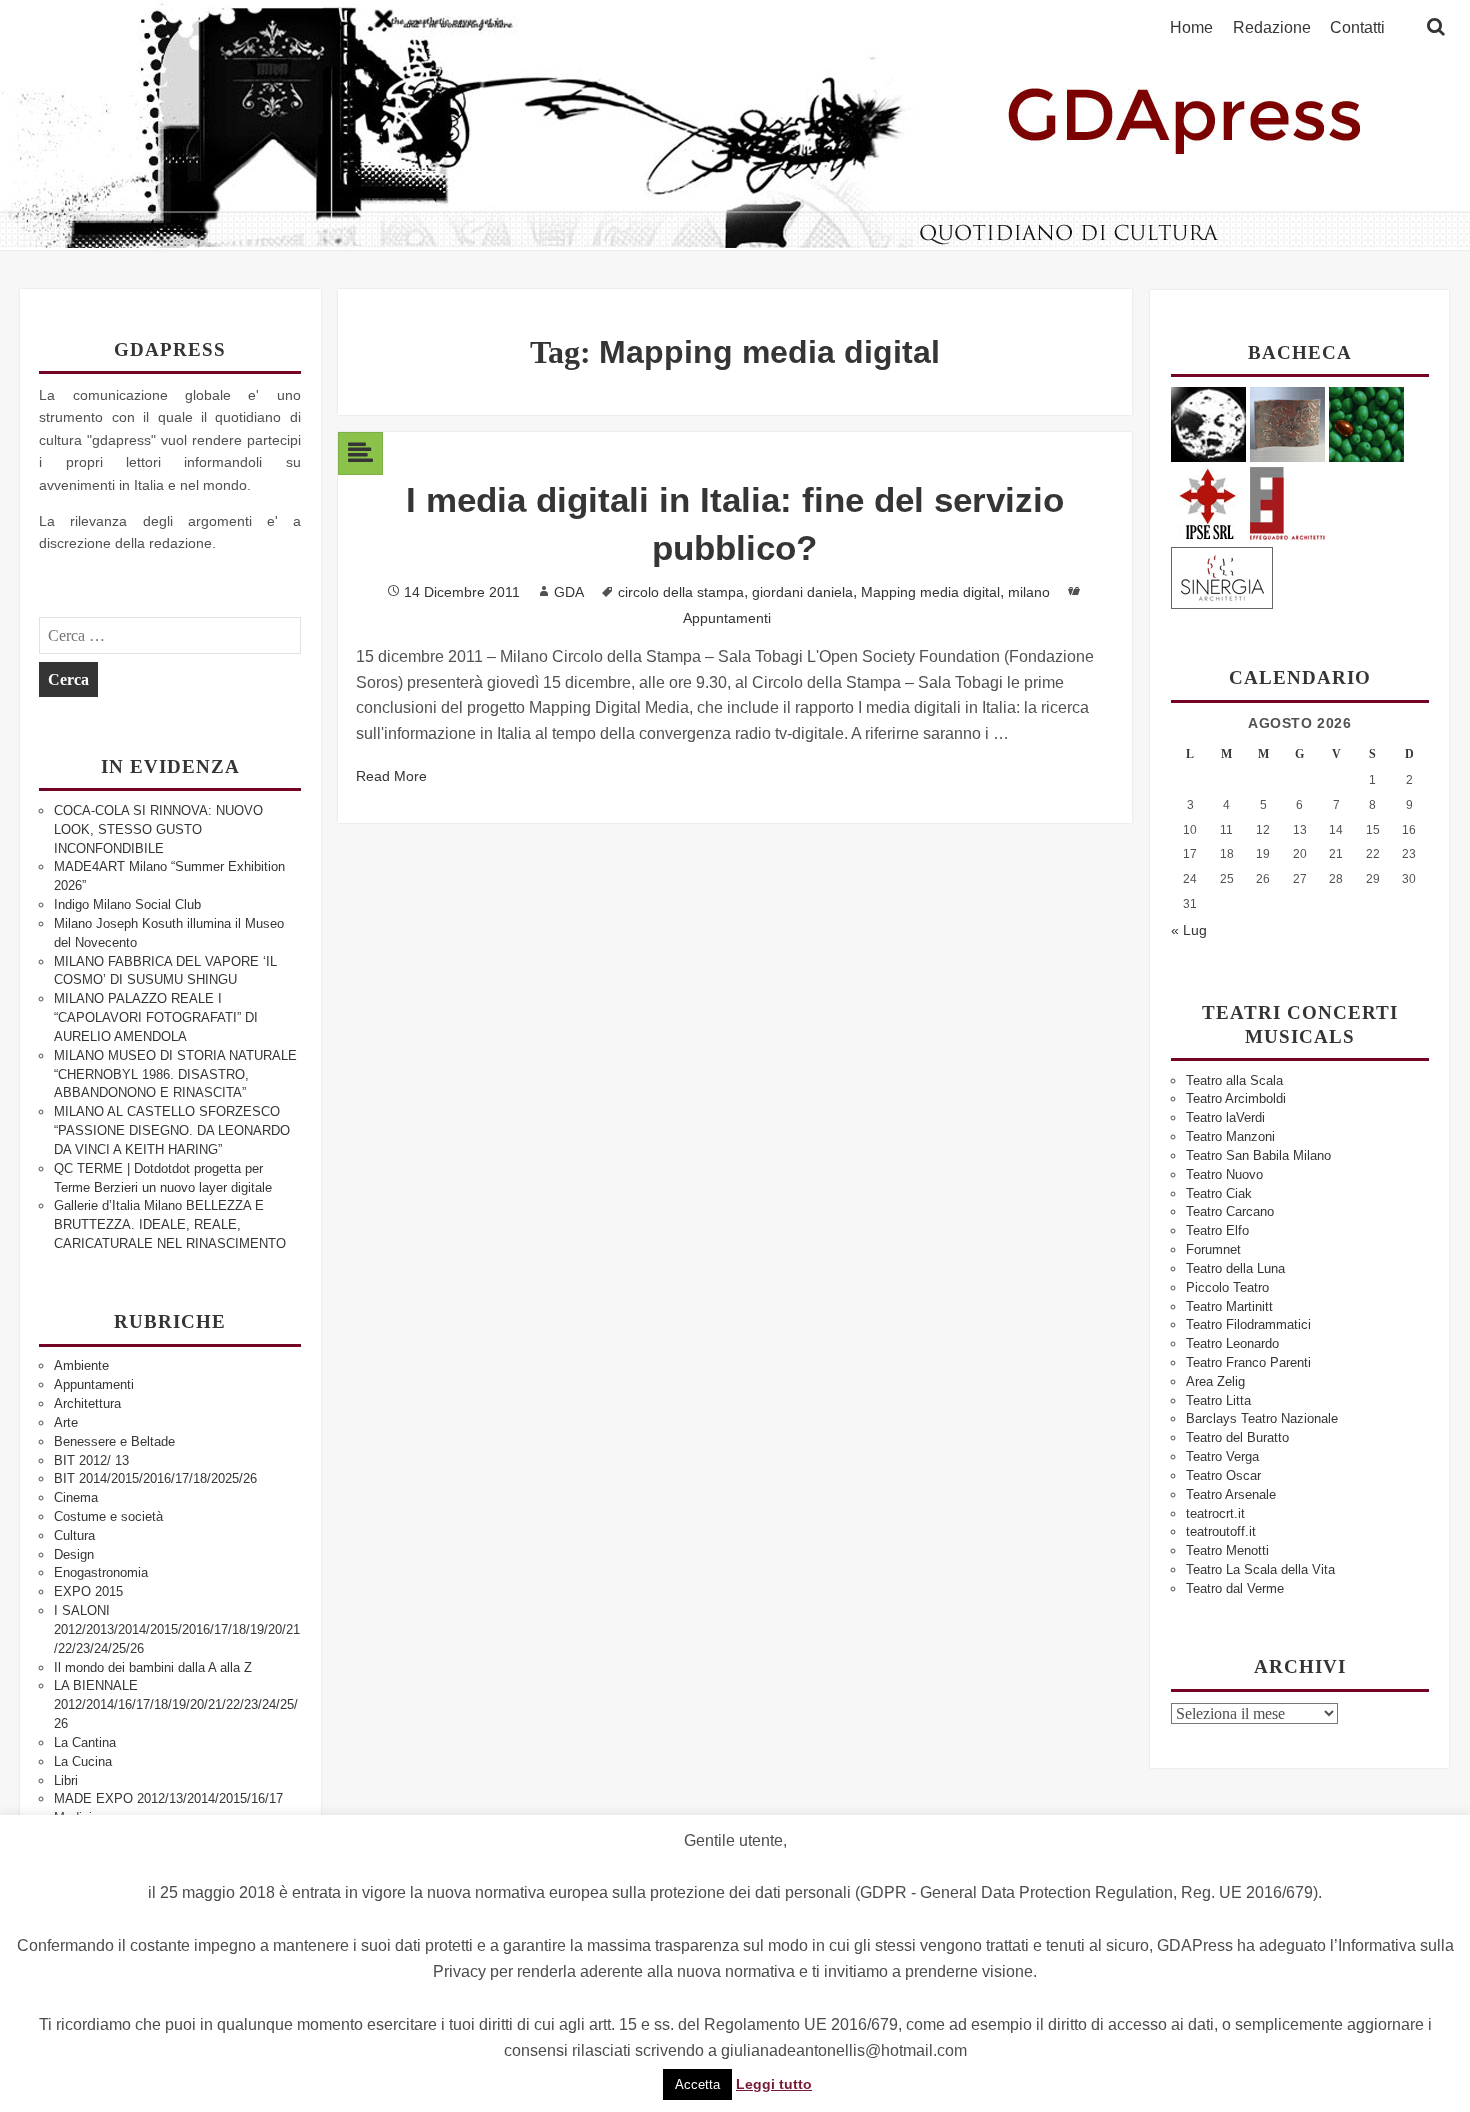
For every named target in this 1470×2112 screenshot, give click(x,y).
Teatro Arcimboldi (1236, 1098)
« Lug (1189, 930)
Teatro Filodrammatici (1248, 1324)
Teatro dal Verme (1235, 1588)
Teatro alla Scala (1234, 1080)
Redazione (1272, 28)
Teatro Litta (1218, 1400)
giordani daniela (802, 592)
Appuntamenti (94, 1384)
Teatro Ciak (1219, 1193)
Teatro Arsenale (1231, 1494)
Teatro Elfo (1217, 1230)
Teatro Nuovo (1224, 1174)
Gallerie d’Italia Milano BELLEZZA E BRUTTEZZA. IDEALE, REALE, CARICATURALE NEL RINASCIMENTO (170, 1224)
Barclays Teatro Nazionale (1262, 1418)
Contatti (1357, 28)
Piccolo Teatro (1227, 1287)
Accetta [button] (697, 2084)
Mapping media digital (930, 592)
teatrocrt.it (1215, 1513)
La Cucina (83, 1761)
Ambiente (81, 1365)
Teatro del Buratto (1237, 1437)
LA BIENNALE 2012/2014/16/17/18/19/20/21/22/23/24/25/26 (176, 1704)
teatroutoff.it (1221, 1531)
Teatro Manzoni (1230, 1136)
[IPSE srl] (1208, 500)
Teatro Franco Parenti (1248, 1362)
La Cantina (85, 1742)
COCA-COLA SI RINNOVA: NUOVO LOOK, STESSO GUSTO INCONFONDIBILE (158, 829)
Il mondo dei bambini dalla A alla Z (153, 1667)
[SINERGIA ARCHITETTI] (1222, 574)
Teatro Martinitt (1229, 1306)
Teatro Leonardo (1232, 1343)
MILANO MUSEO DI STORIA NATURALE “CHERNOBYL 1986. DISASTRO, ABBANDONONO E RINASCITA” (175, 1074)
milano (1029, 592)
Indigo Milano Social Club (127, 904)
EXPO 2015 (88, 1591)
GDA (569, 592)
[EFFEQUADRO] (1287, 500)
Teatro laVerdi (1225, 1117)
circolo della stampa (681, 592)
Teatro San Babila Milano (1258, 1155)
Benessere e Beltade (114, 1441)
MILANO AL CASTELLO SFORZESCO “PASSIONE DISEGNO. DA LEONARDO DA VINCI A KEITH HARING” (172, 1130)
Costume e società (108, 1516)
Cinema (76, 1497)
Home (1191, 28)
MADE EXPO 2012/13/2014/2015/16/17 (168, 1798)
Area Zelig (1215, 1381)
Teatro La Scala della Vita (1260, 1569)
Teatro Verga (1222, 1456)
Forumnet (1213, 1249)
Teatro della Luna (1235, 1268)
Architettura (87, 1403)
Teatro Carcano (1230, 1211)
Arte (66, 1422)
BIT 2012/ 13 (91, 1460)
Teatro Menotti (1227, 1550)
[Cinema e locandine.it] (1208, 423)
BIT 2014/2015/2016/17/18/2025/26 (155, 1478)
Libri (66, 1780)
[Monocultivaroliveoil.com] (1366, 423)
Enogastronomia (101, 1572)
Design (74, 1554)
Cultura (74, 1535)
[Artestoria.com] (1287, 423)
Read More (391, 776)
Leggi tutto (774, 2084)
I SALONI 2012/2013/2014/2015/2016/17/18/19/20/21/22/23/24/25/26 (177, 1629)
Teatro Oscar (1223, 1475)
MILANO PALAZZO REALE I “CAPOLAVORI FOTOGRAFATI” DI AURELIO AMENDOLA (156, 1017)
